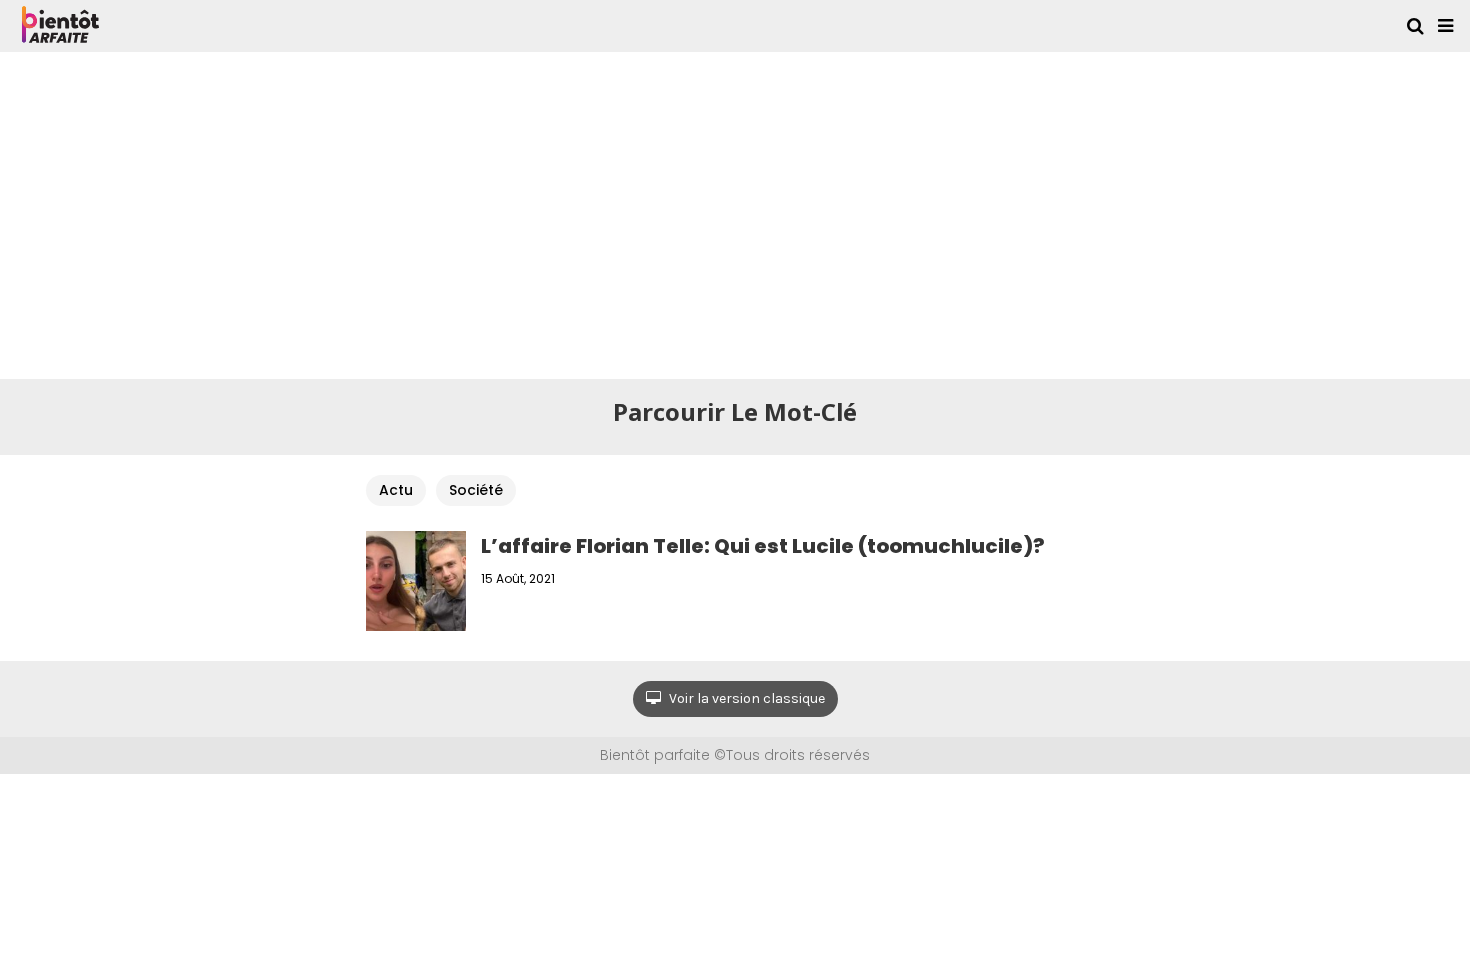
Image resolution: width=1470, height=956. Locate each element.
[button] (1445, 26)
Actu (396, 490)
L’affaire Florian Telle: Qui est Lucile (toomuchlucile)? (763, 546)
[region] (735, 212)
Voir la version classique (745, 698)
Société (476, 490)
